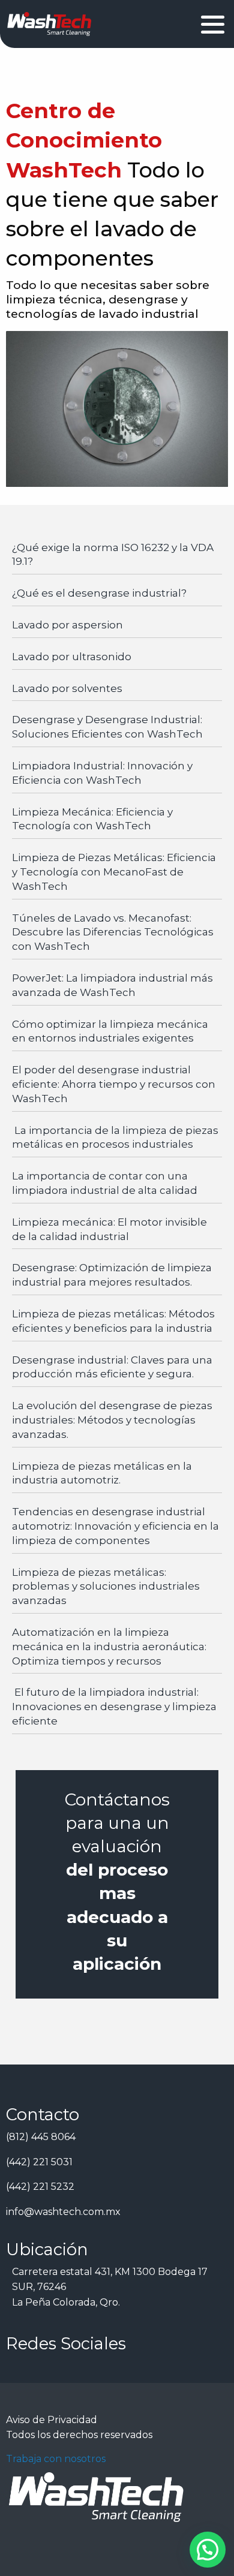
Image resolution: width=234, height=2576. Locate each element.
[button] (208, 2550)
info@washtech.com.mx (63, 2212)
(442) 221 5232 (40, 2187)
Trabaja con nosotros (56, 2459)
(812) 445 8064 (41, 2137)
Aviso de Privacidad (52, 2420)
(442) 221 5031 (39, 2162)
